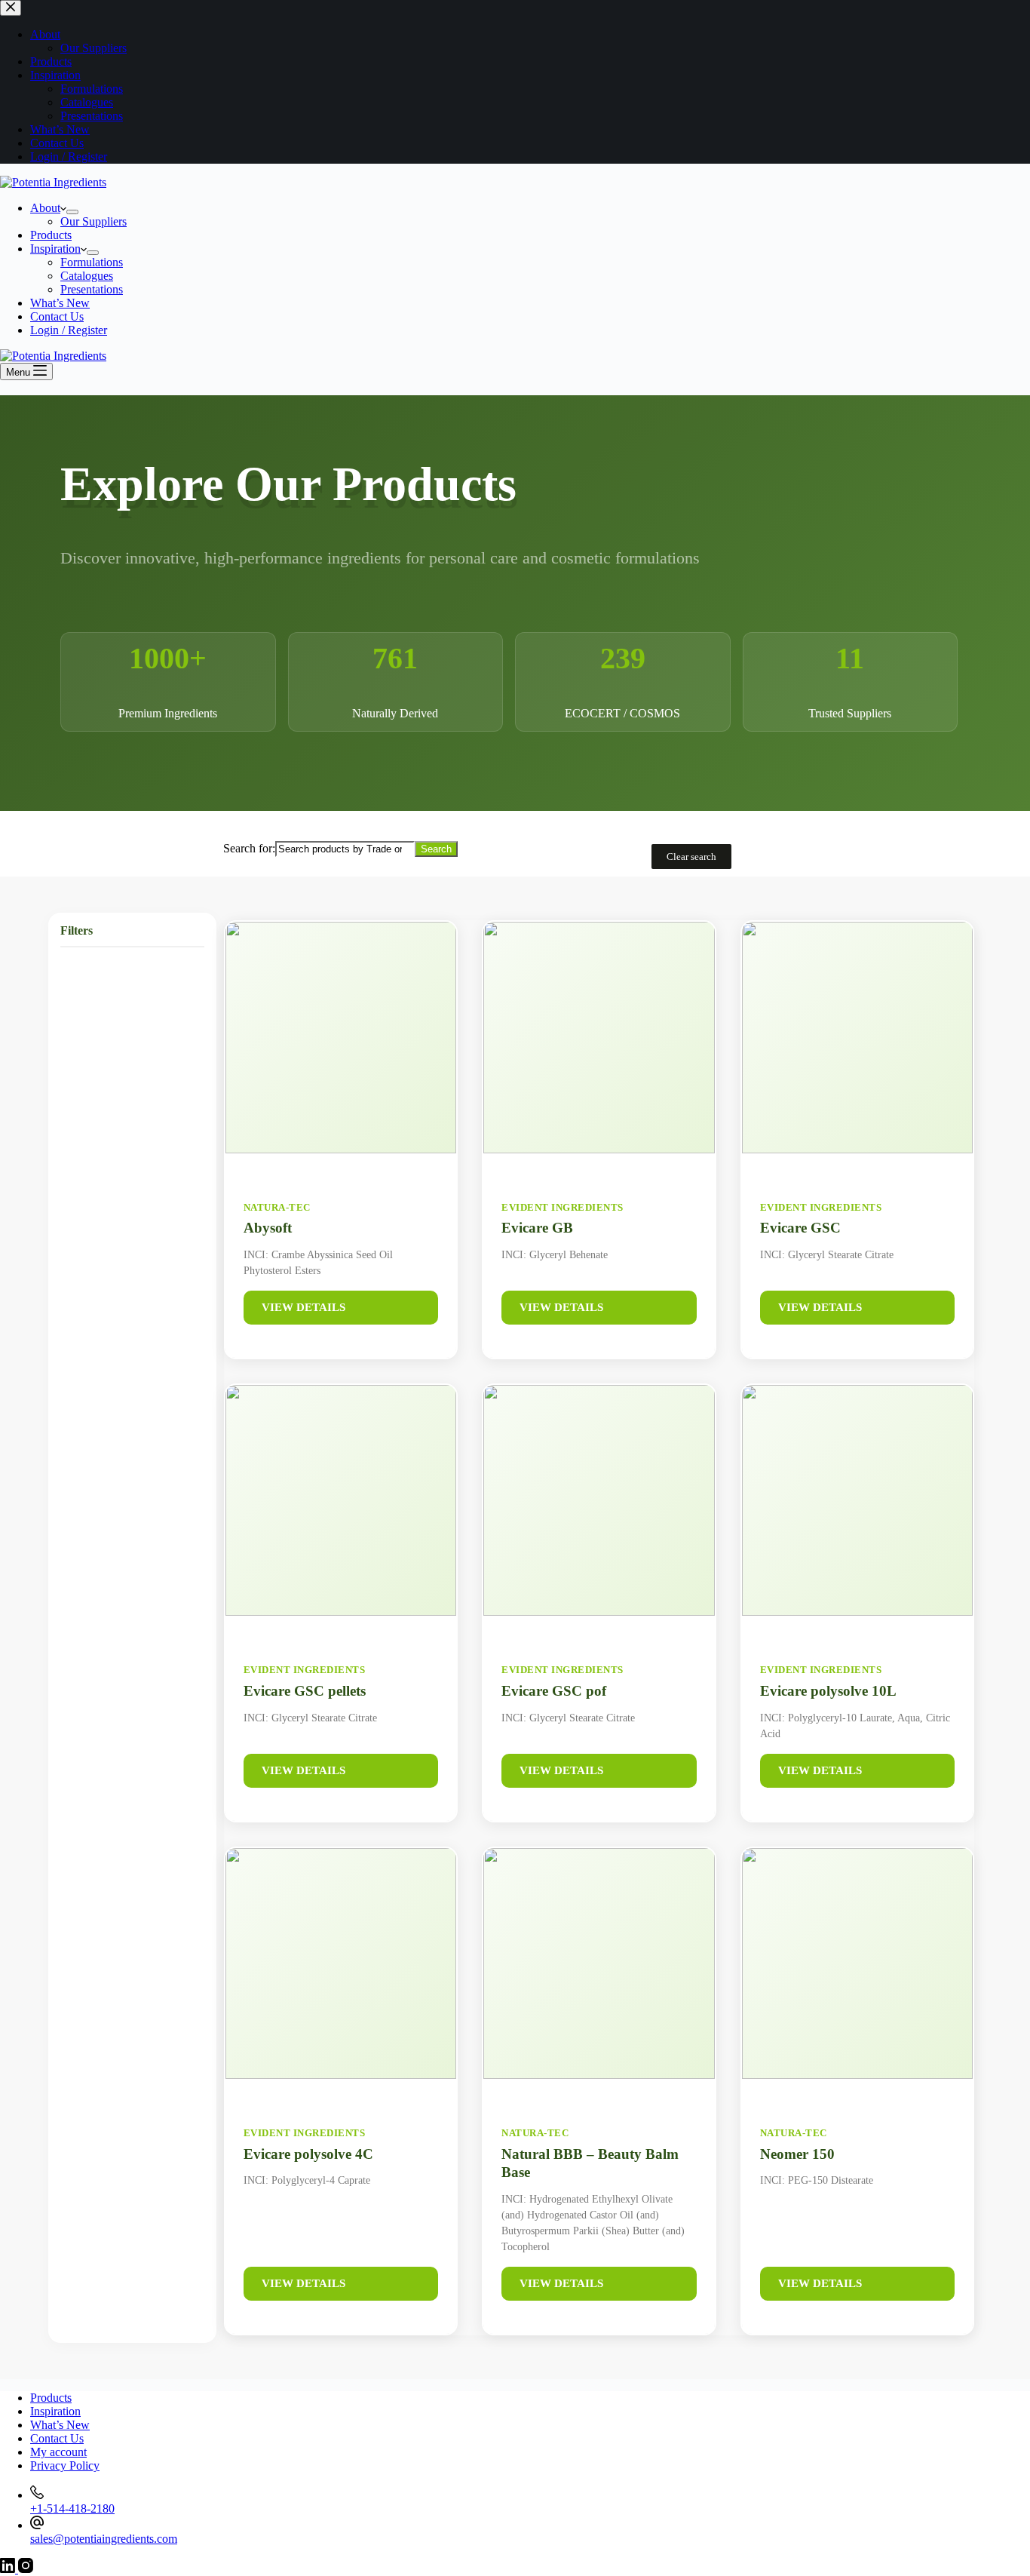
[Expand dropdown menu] (72, 212)
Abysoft (268, 1228)
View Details (303, 1307)
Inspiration (55, 249)
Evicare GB (537, 1228)
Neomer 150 (797, 2154)
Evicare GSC (800, 1228)
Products (51, 235)
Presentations (92, 289)
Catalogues (87, 276)
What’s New (60, 303)
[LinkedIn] (9, 2569)
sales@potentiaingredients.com (104, 2539)
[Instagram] (26, 2569)
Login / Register (69, 330)
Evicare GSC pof (554, 1691)
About (45, 208)
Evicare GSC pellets (305, 1691)
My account (58, 2452)
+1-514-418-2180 (72, 2508)
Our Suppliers (93, 221)
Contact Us (57, 316)
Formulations (92, 262)
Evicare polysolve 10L (828, 1691)
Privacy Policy (65, 2465)
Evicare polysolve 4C (308, 2154)
